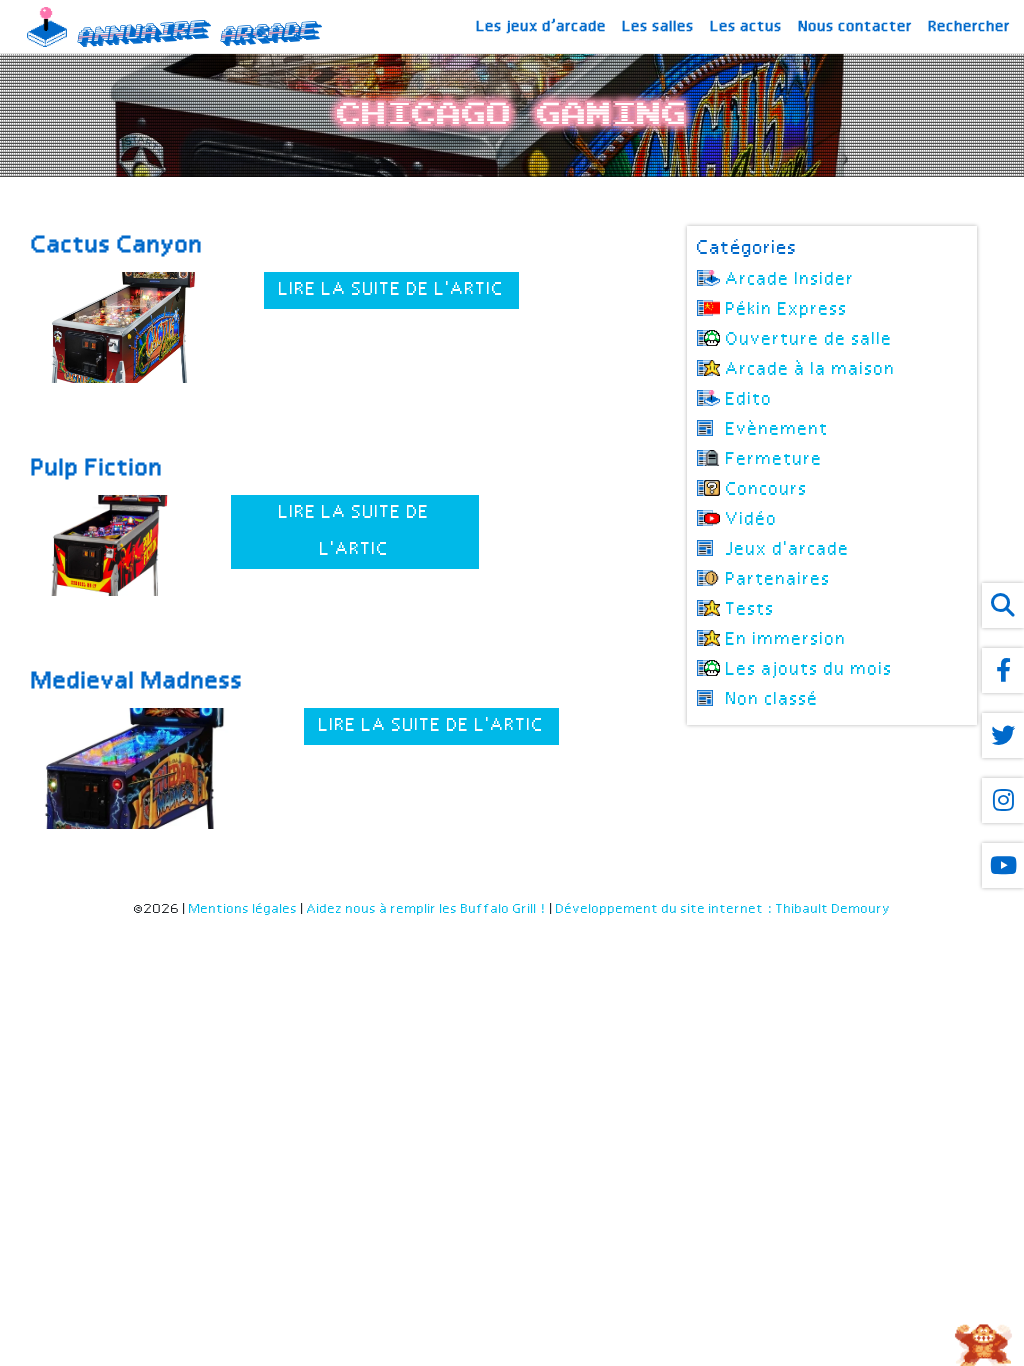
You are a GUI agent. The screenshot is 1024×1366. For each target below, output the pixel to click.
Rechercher (970, 27)
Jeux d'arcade (788, 550)
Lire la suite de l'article (402, 290)
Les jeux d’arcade (542, 27)
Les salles (659, 27)
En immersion (786, 640)
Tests (750, 610)
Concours (767, 490)
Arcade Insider (790, 280)
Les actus (747, 27)
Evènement (777, 430)
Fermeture (774, 460)
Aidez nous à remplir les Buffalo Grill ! (427, 926)
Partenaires (778, 580)
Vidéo (752, 520)
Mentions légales (243, 926)
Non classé (772, 700)
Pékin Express (787, 310)
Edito (749, 400)
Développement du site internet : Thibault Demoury (723, 926)
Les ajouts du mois (809, 670)
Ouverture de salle (809, 340)
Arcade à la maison (811, 370)
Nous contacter (856, 27)
